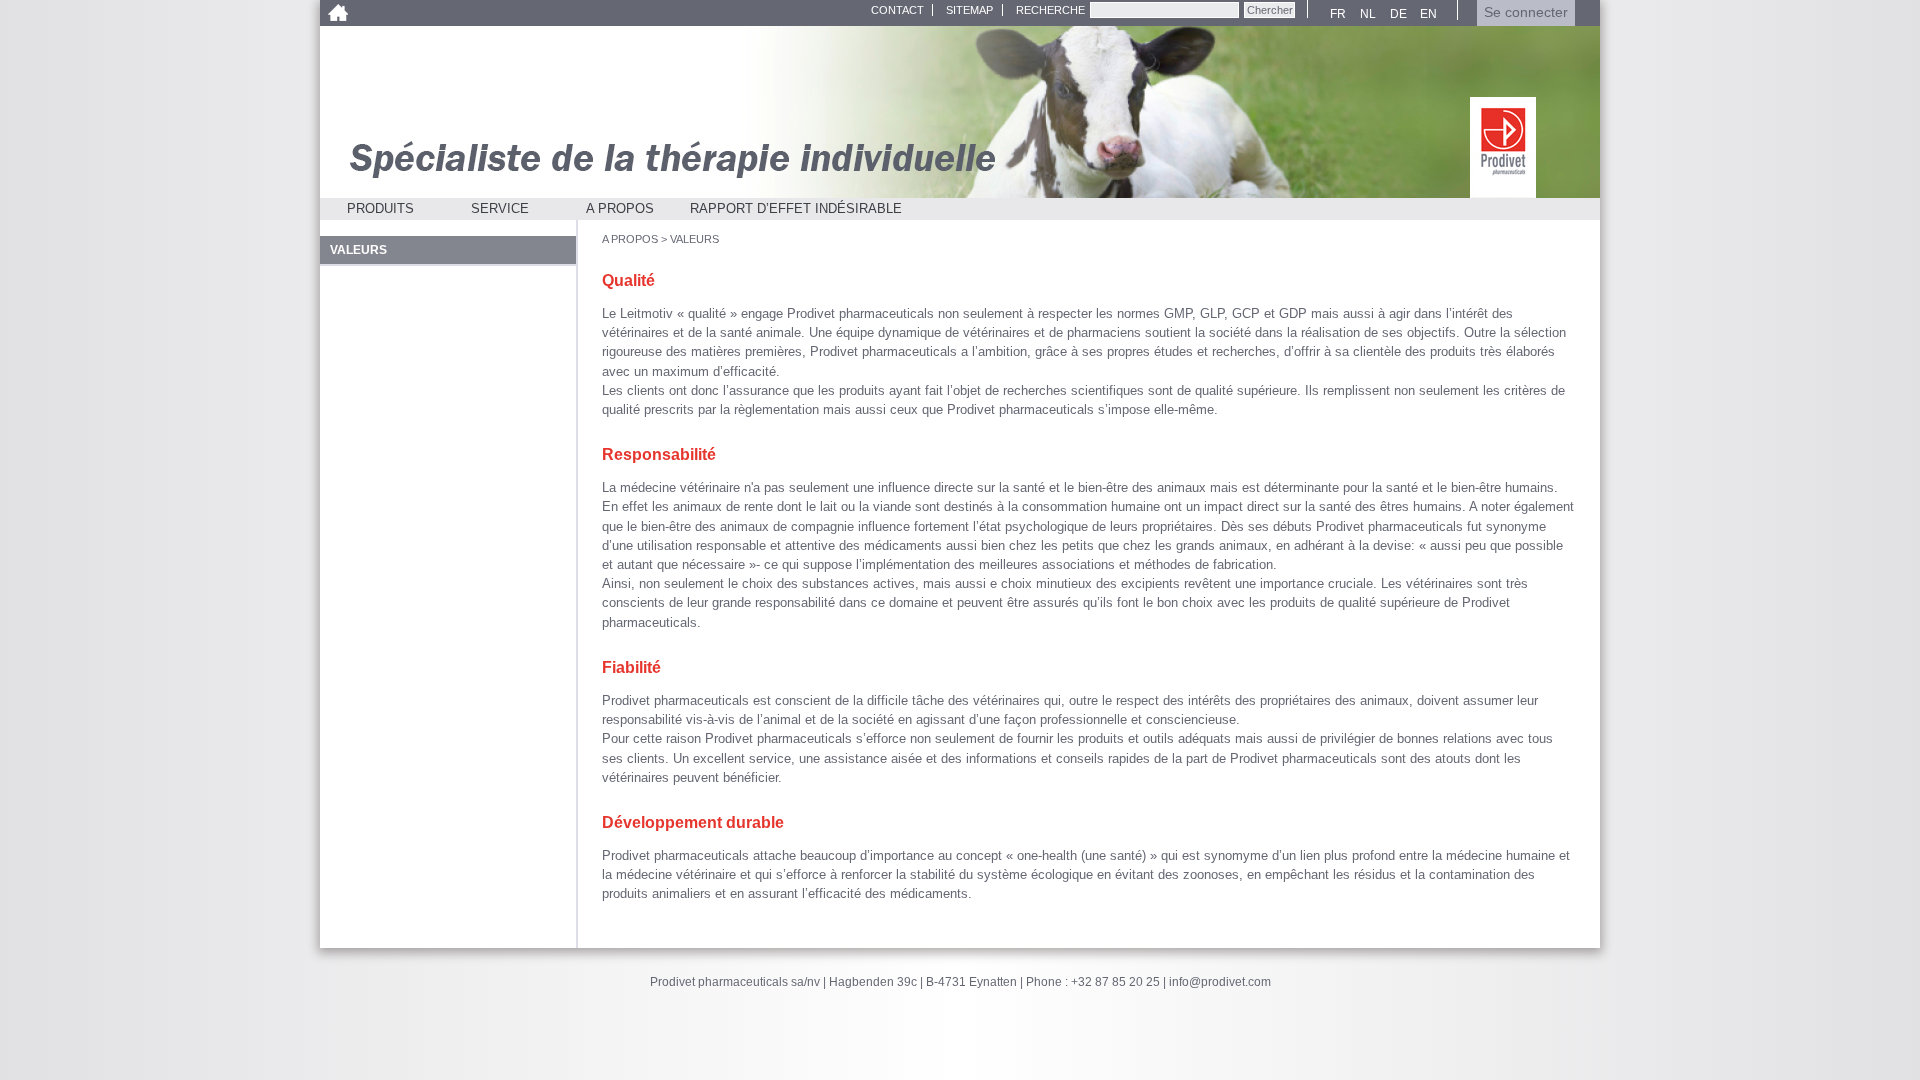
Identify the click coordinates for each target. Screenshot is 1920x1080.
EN (1425, 14)
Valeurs (694, 239)
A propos (620, 208)
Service (500, 208)
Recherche (1050, 10)
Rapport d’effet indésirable (796, 208)
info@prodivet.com (1220, 982)
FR (1335, 14)
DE (1395, 14)
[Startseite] (1503, 147)
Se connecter (1526, 12)
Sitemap (969, 10)
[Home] (337, 12)
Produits (380, 208)
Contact (897, 10)
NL (1365, 14)
